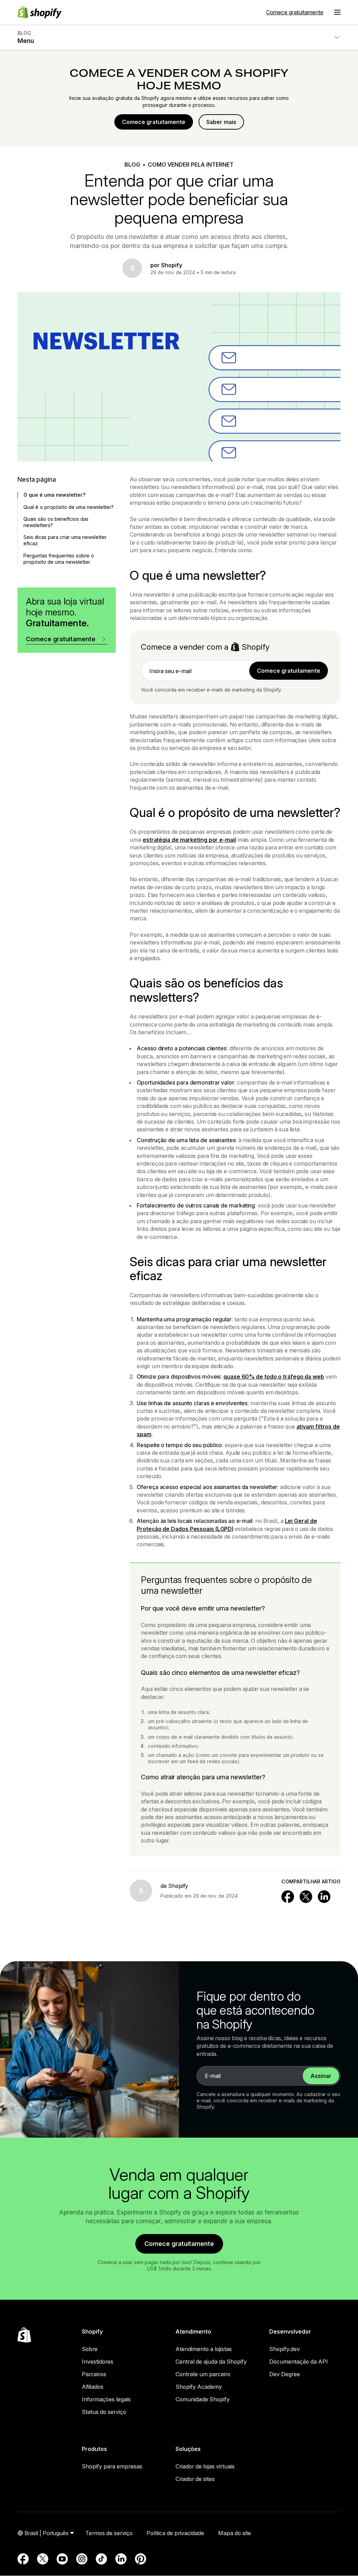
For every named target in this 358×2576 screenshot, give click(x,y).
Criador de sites (195, 2479)
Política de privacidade (175, 2533)
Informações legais (106, 2399)
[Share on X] (306, 1897)
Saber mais (221, 122)
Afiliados (93, 2387)
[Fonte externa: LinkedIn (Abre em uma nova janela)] (121, 2559)
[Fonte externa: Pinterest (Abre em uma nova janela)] (141, 2559)
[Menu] (337, 12)
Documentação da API (299, 2362)
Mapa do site (235, 2533)
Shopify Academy (199, 2387)
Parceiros (94, 2374)
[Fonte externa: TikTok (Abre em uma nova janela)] (101, 2559)
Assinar (321, 2076)
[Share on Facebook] (288, 1897)
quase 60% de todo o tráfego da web (274, 1377)
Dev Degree (285, 2374)
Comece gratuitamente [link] (289, 671)
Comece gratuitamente (295, 12)
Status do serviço (104, 2412)
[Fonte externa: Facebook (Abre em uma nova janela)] (23, 2559)
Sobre (90, 2349)
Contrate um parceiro (203, 2374)
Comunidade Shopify (203, 2399)
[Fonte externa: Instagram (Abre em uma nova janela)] (82, 2559)
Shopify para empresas (112, 2466)
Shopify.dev (285, 2349)
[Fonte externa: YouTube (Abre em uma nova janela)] (62, 2559)
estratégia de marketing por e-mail (189, 840)
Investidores (98, 2362)
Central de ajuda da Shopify (211, 2362)
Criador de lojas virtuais (205, 2466)
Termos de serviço (109, 2533)
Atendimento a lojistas (204, 2349)
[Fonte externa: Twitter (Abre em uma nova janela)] (43, 2559)
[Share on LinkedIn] (324, 1897)
